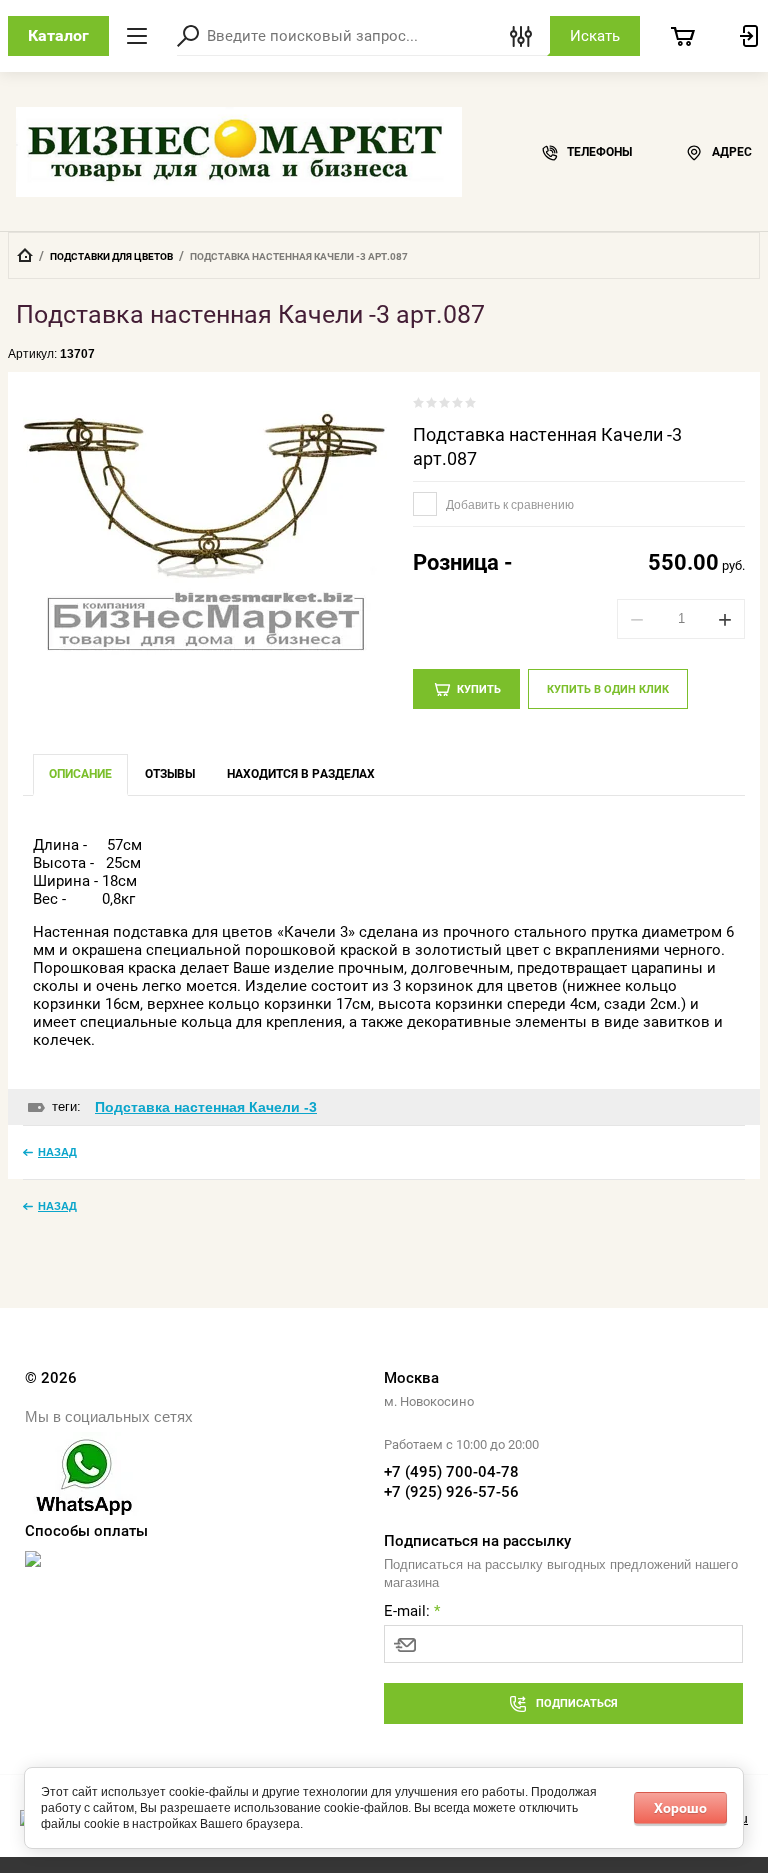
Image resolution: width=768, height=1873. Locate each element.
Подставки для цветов (111, 256)
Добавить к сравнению (508, 505)
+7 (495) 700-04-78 (451, 1472)
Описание (80, 774)
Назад (57, 1152)
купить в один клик (608, 689)
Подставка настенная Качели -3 (206, 1107)
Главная (25, 255)
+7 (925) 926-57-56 (451, 1492)
